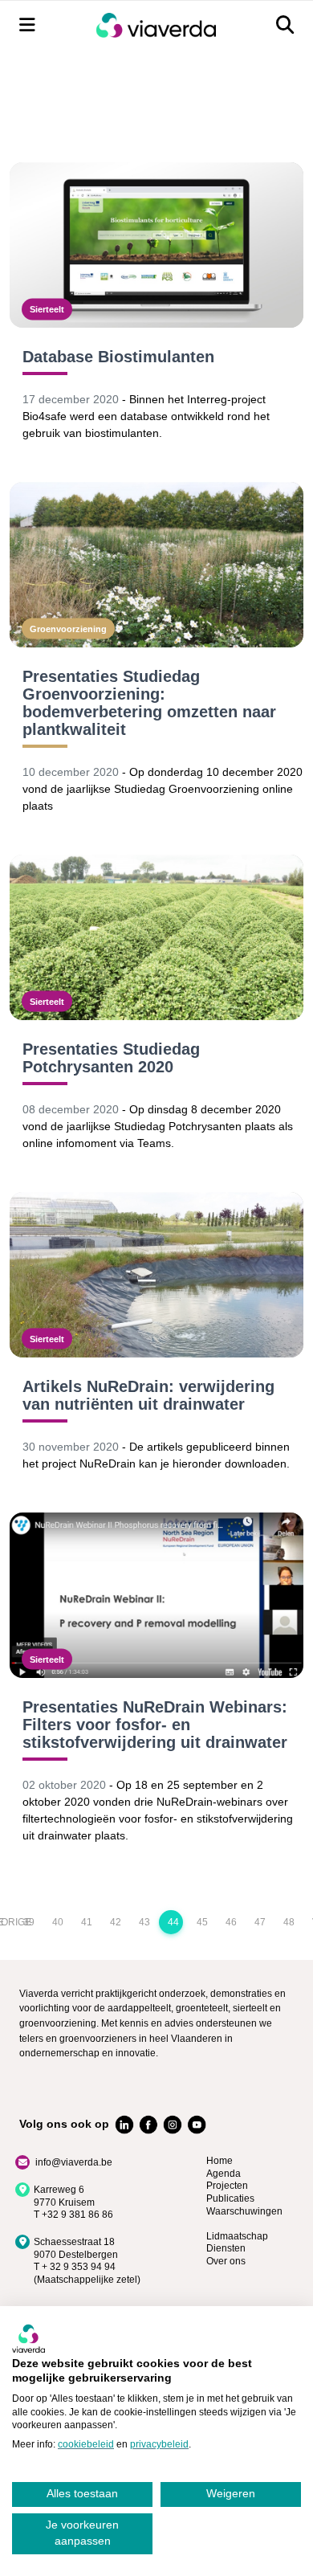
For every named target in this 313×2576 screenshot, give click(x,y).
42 (116, 1922)
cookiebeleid (86, 2444)
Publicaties (230, 2198)
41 (87, 1922)
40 (58, 1922)
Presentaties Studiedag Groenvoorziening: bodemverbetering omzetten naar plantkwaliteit (149, 703)
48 (289, 1922)
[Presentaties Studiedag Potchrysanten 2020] (156, 937)
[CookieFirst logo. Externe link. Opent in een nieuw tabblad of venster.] (28, 2338)
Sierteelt (47, 309)
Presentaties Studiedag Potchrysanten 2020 (111, 1058)
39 (29, 1922)
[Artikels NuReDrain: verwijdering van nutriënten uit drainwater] (156, 1275)
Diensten (226, 2248)
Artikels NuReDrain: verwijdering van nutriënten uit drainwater (148, 1395)
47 (260, 1922)
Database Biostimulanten (118, 357)
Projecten (227, 2186)
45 (202, 1922)
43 (144, 1922)
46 (231, 1922)
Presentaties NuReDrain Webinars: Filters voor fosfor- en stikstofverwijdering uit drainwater (155, 1725)
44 (173, 1922)
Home (220, 2161)
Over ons (226, 2261)
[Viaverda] (156, 25)
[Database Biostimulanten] (156, 245)
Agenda (224, 2174)
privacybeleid (159, 2444)
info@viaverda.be (74, 2162)
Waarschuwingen (244, 2211)
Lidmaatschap (237, 2236)
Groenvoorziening (68, 628)
